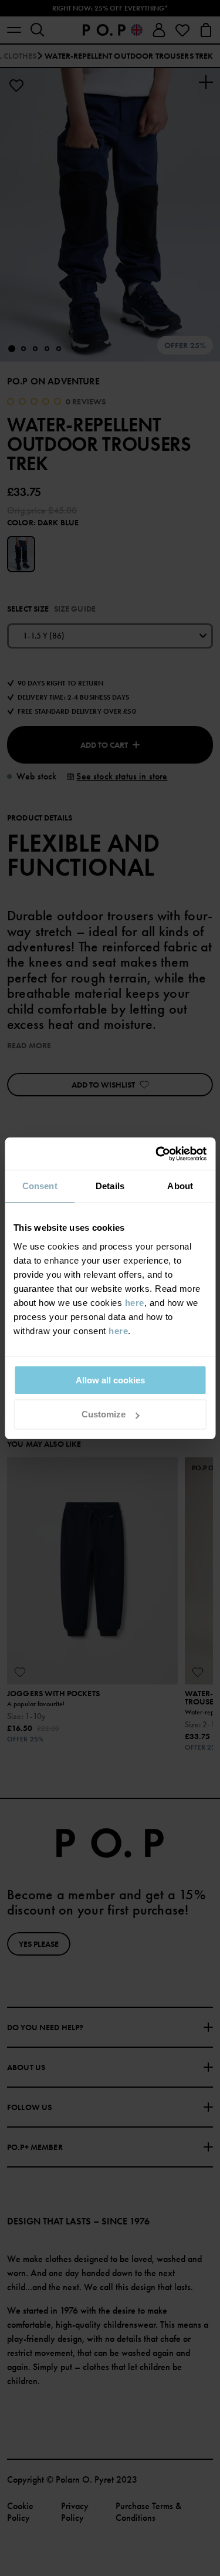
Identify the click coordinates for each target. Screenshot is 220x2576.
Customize (104, 1414)
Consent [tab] (40, 1186)
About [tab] (180, 1186)
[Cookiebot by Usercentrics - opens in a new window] (157, 1154)
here (135, 1303)
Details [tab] (110, 1186)
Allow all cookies (110, 1380)
